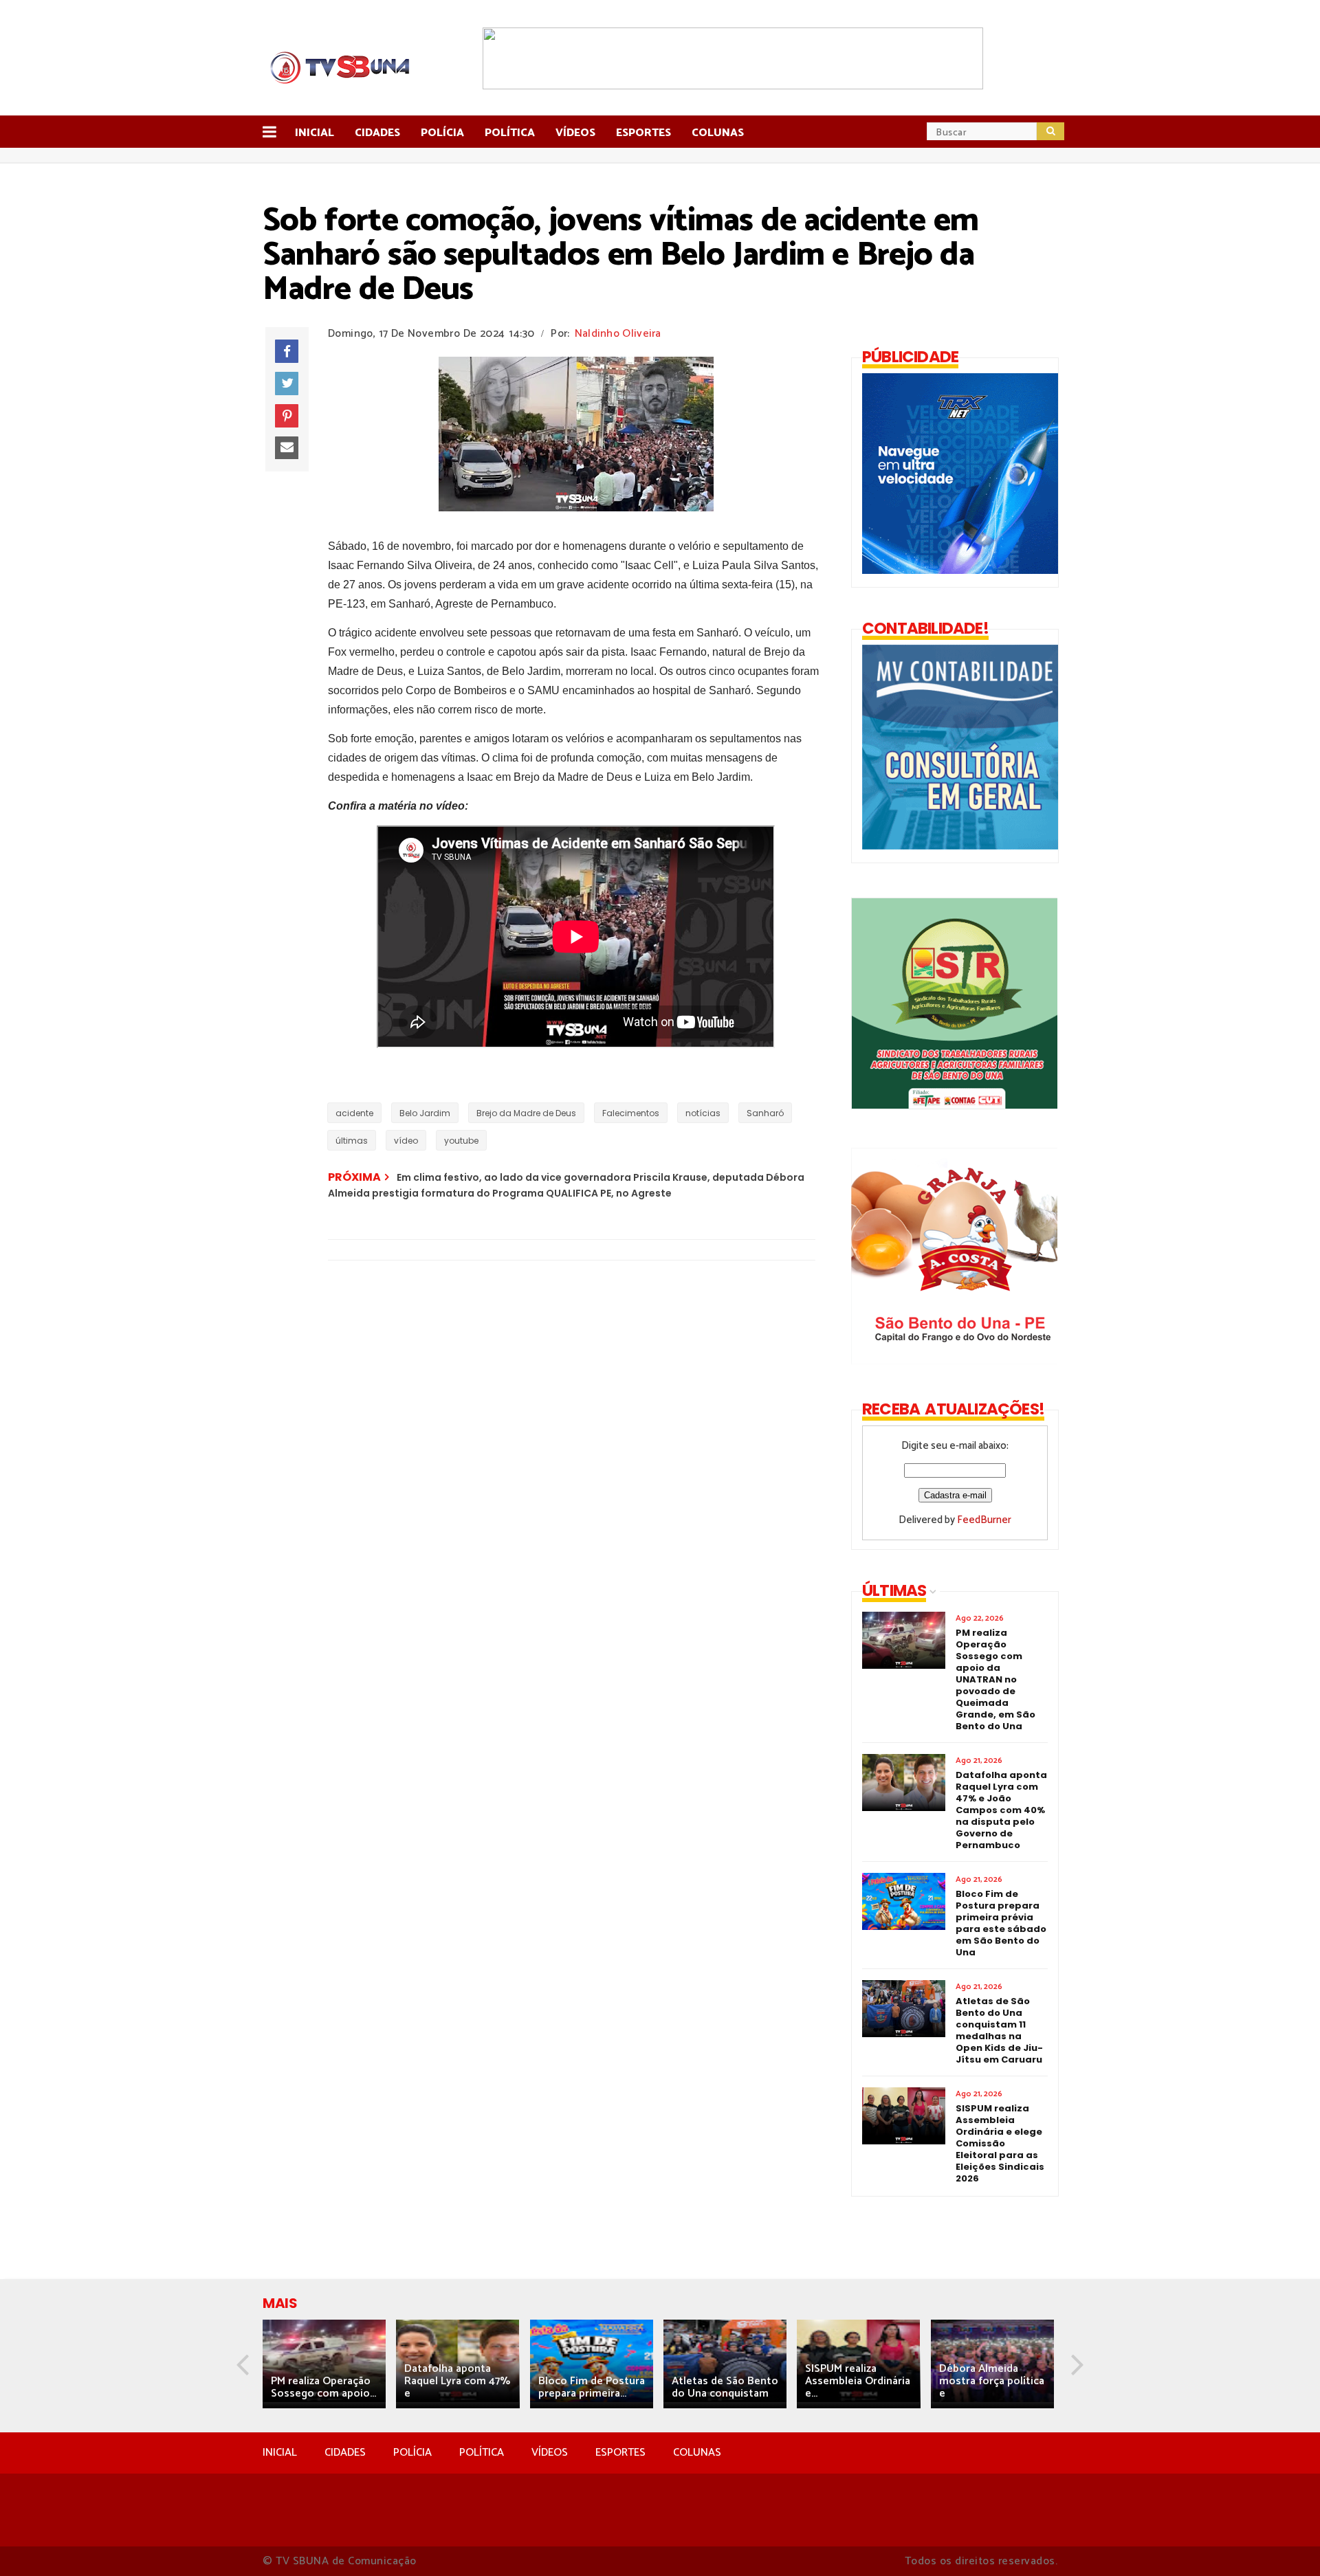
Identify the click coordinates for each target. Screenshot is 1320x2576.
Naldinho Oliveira (618, 334)
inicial (315, 133)
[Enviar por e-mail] (287, 448)
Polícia (442, 133)
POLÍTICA (482, 2453)
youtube (461, 1141)
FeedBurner (984, 1520)
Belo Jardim (425, 1113)
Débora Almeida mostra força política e (992, 2381)
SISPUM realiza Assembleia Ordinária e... (858, 2381)
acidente (354, 1113)
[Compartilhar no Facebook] (287, 351)
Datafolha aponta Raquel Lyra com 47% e (457, 2381)
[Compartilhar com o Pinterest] (287, 416)
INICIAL (280, 2453)
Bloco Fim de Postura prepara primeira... (592, 2387)
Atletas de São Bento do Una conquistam (725, 2387)
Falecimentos (631, 1113)
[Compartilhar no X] (287, 384)
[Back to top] (1286, 2543)
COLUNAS (697, 2453)
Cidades (377, 133)
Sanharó (765, 1113)
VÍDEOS (550, 2453)
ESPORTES (620, 2453)
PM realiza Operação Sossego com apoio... (323, 2387)
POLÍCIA (412, 2453)
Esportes (643, 133)
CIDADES (345, 2453)
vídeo (406, 1141)
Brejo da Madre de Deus (526, 1113)
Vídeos (575, 133)
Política (510, 133)
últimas (352, 1141)
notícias (703, 1113)
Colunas (718, 133)
